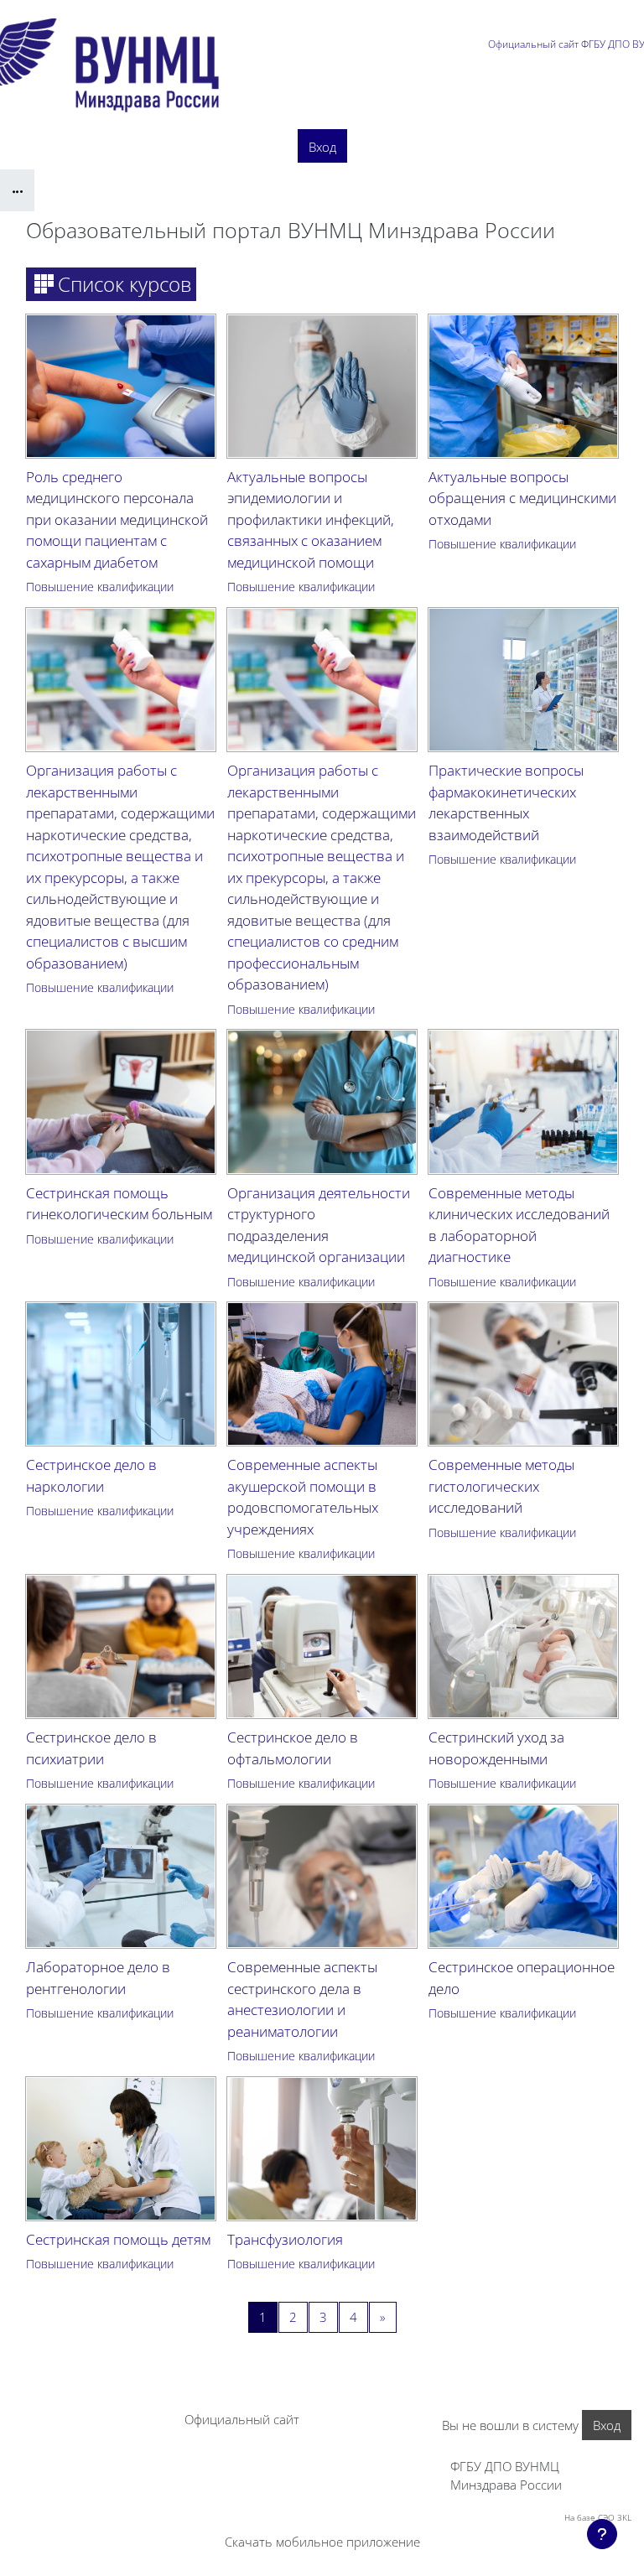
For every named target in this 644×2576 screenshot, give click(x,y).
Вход (322, 147)
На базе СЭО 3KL (598, 2517)
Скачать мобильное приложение (322, 2542)
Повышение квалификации (100, 587)
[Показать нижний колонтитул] (602, 2534)
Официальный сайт (242, 2419)
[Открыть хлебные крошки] (17, 190)
